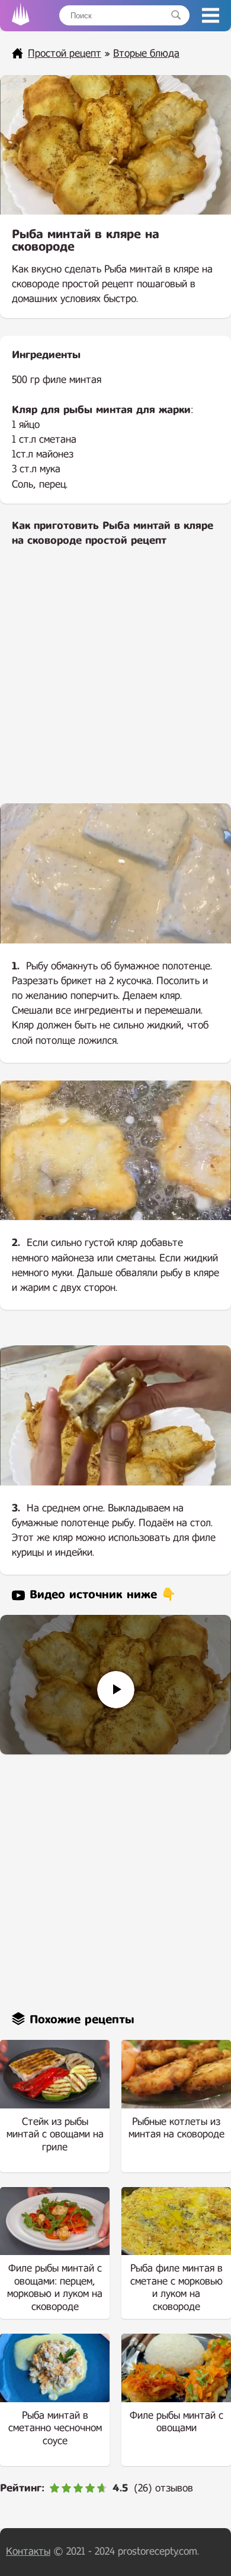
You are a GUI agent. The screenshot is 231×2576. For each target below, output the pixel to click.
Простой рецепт (65, 53)
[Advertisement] (115, 683)
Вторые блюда (146, 53)
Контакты (28, 2551)
